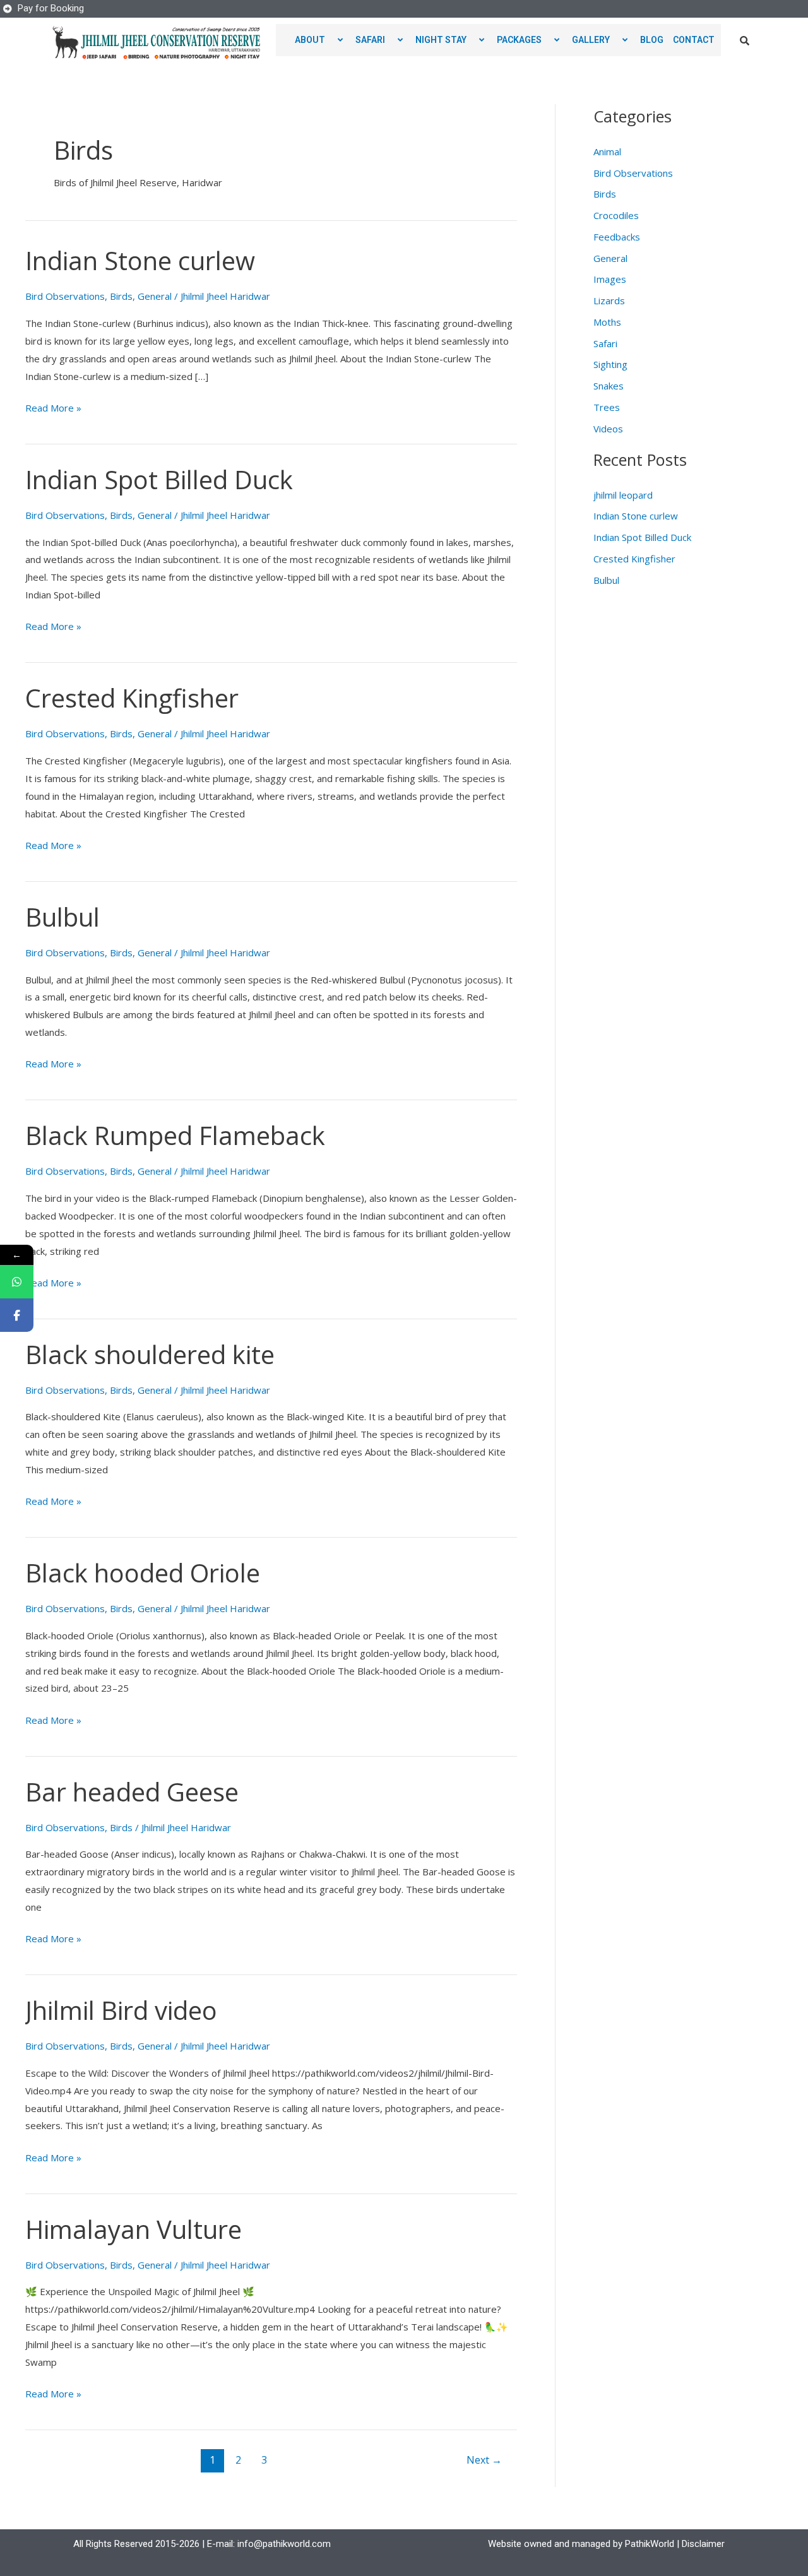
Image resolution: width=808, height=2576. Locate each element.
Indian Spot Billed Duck (159, 479)
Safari (605, 343)
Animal (607, 151)
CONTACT (694, 40)
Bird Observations (65, 296)
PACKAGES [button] (519, 40)
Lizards (609, 300)
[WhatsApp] (17, 1282)
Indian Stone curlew (140, 260)
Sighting (610, 364)
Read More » (53, 407)
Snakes (609, 386)
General (155, 296)
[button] (330, 40)
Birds (121, 296)
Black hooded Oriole (143, 1573)
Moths (607, 322)
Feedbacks (617, 237)
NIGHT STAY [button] (441, 40)
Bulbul (62, 917)
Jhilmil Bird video (121, 2010)
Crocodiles (616, 215)
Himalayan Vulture (134, 2229)
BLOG (652, 40)
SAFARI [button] (370, 40)
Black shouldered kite (150, 1354)
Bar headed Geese (132, 1792)
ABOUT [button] (310, 40)
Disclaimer (703, 2544)
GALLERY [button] (591, 40)
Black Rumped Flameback (175, 1135)
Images (610, 279)
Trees (607, 407)
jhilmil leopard (623, 495)
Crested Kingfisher (132, 698)
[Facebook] (17, 1315)
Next (484, 2460)
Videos (608, 429)
